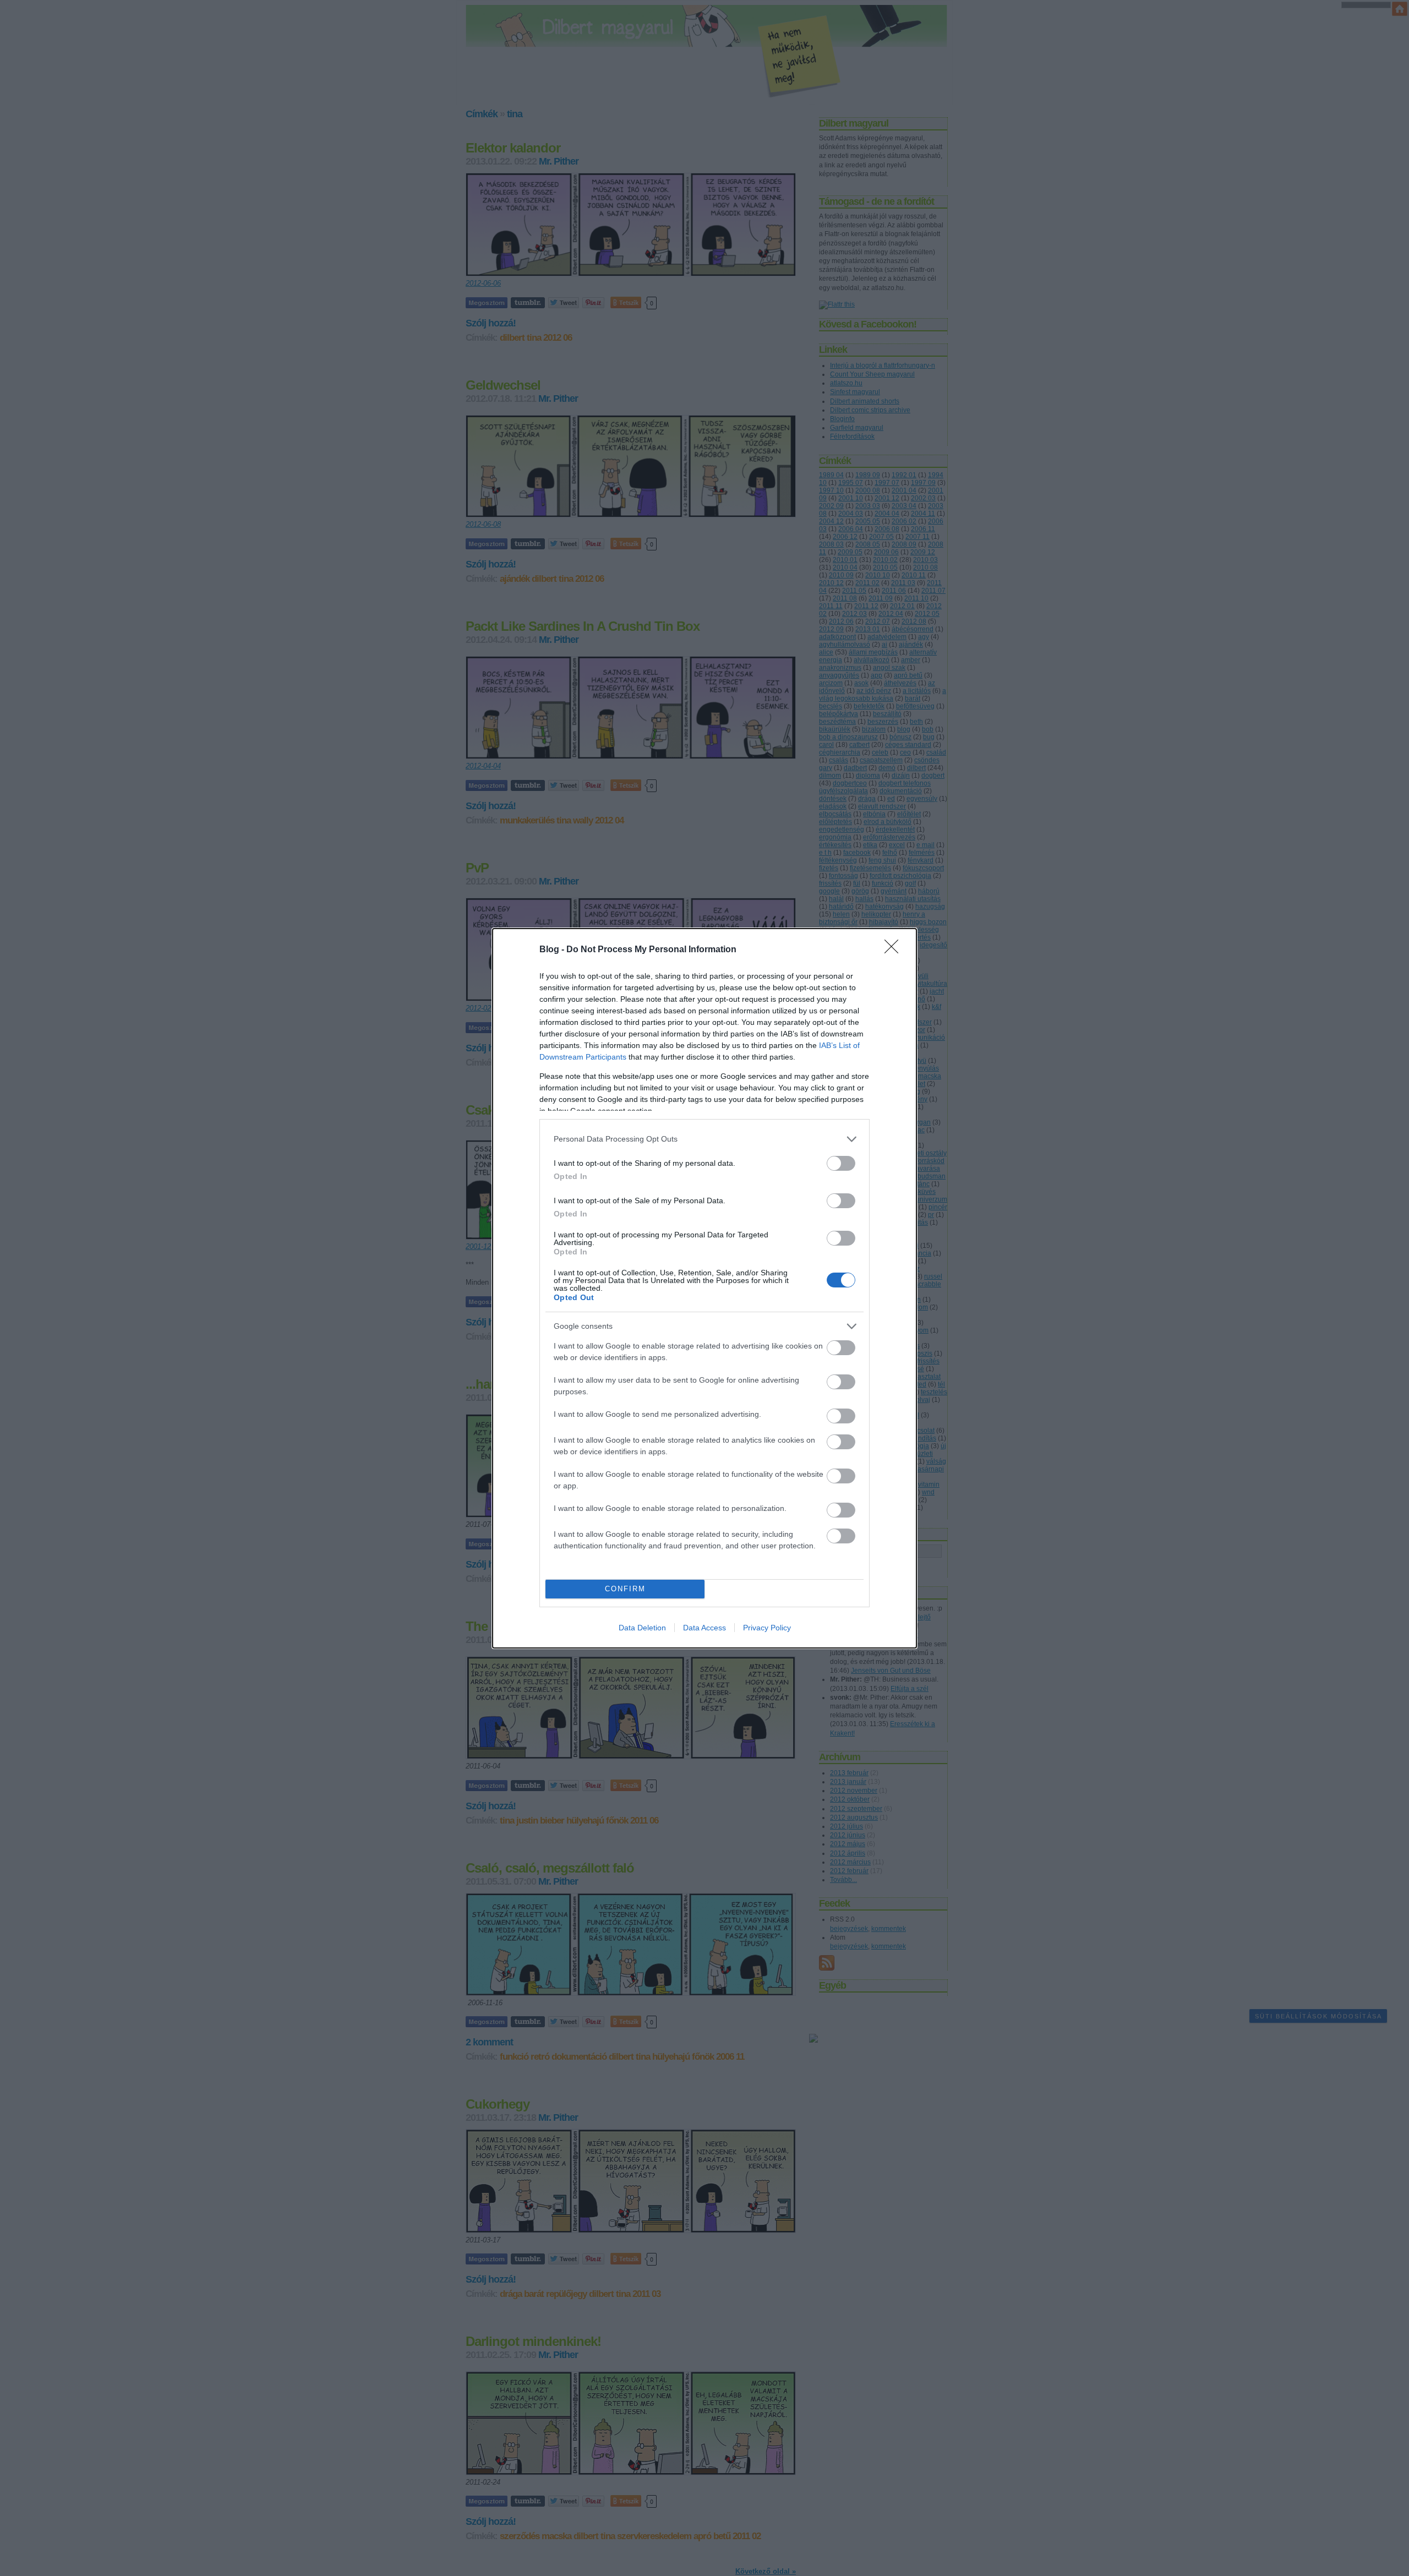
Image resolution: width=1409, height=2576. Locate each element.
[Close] (895, 950)
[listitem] (704, 1139)
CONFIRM (625, 1589)
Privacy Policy (767, 1628)
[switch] (841, 1163)
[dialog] (704, 1288)
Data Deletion (642, 1628)
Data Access (704, 1628)
